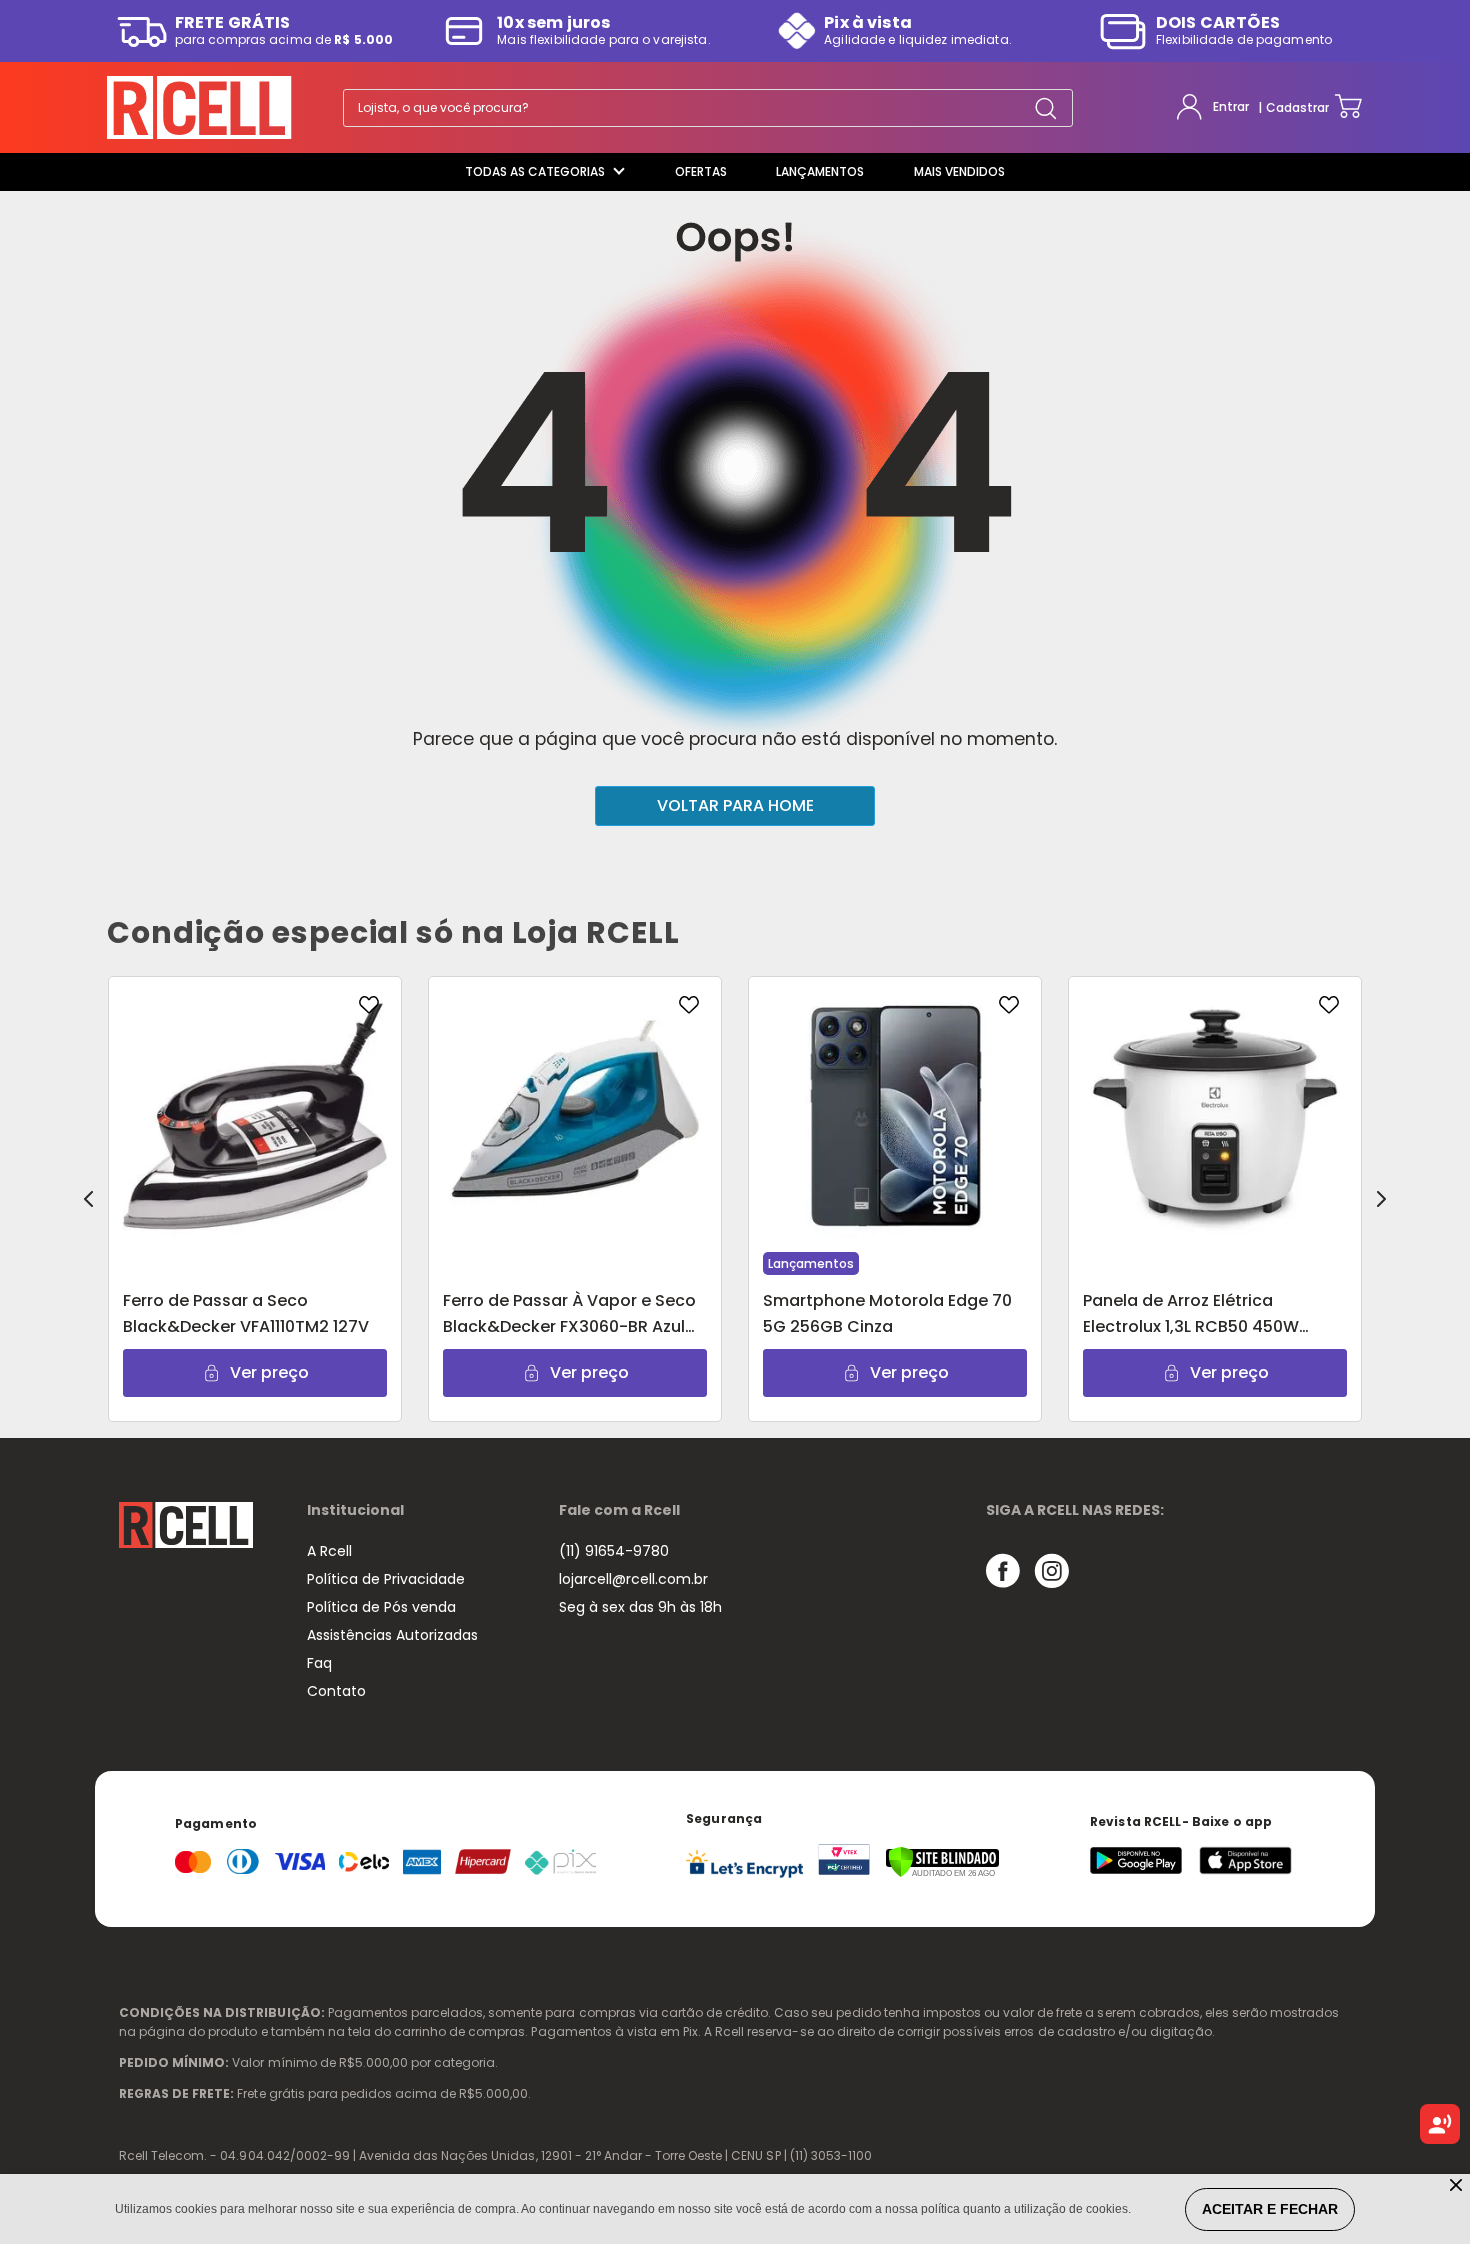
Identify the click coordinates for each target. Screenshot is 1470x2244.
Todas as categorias (535, 171)
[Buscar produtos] (1045, 107)
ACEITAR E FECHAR (1270, 2209)
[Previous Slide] (89, 1199)
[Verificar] (942, 1873)
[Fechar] (1457, 2186)
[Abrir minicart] (1348, 107)
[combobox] (708, 108)
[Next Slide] (1381, 1199)
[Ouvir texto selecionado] (1440, 2124)
